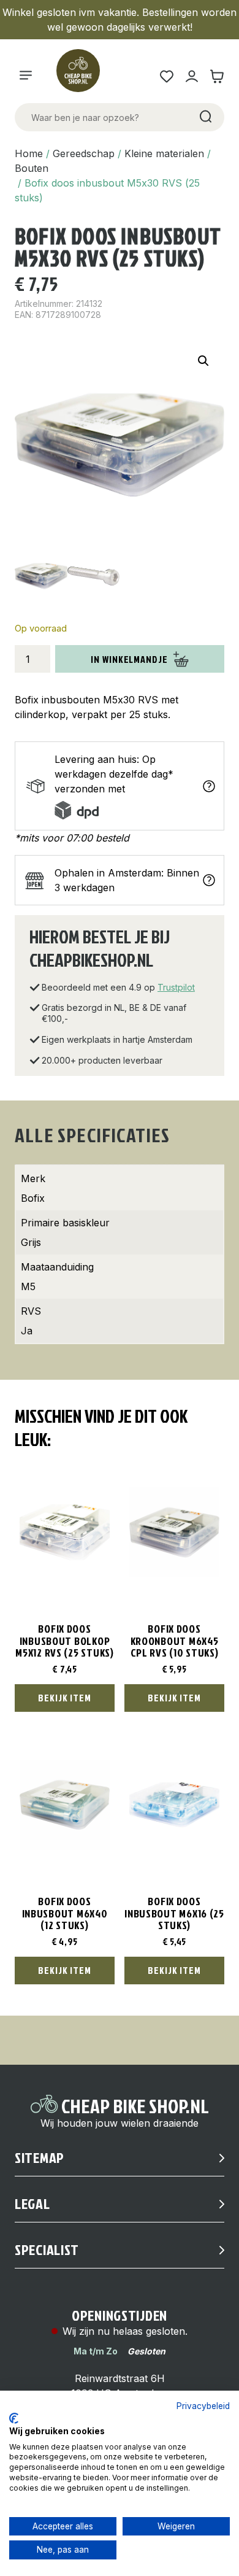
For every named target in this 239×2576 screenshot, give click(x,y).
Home (29, 153)
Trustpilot (176, 987)
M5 (28, 1286)
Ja (27, 1331)
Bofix (33, 1198)
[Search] (205, 117)
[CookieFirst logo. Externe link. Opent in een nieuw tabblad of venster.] (14, 2418)
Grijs (31, 1242)
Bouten (32, 168)
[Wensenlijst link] (166, 76)
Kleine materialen (164, 153)
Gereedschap (84, 153)
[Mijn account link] (192, 76)
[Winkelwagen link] (217, 76)
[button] (203, 361)
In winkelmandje (129, 659)
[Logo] (83, 76)
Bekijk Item (65, 1698)
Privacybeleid (203, 2406)
